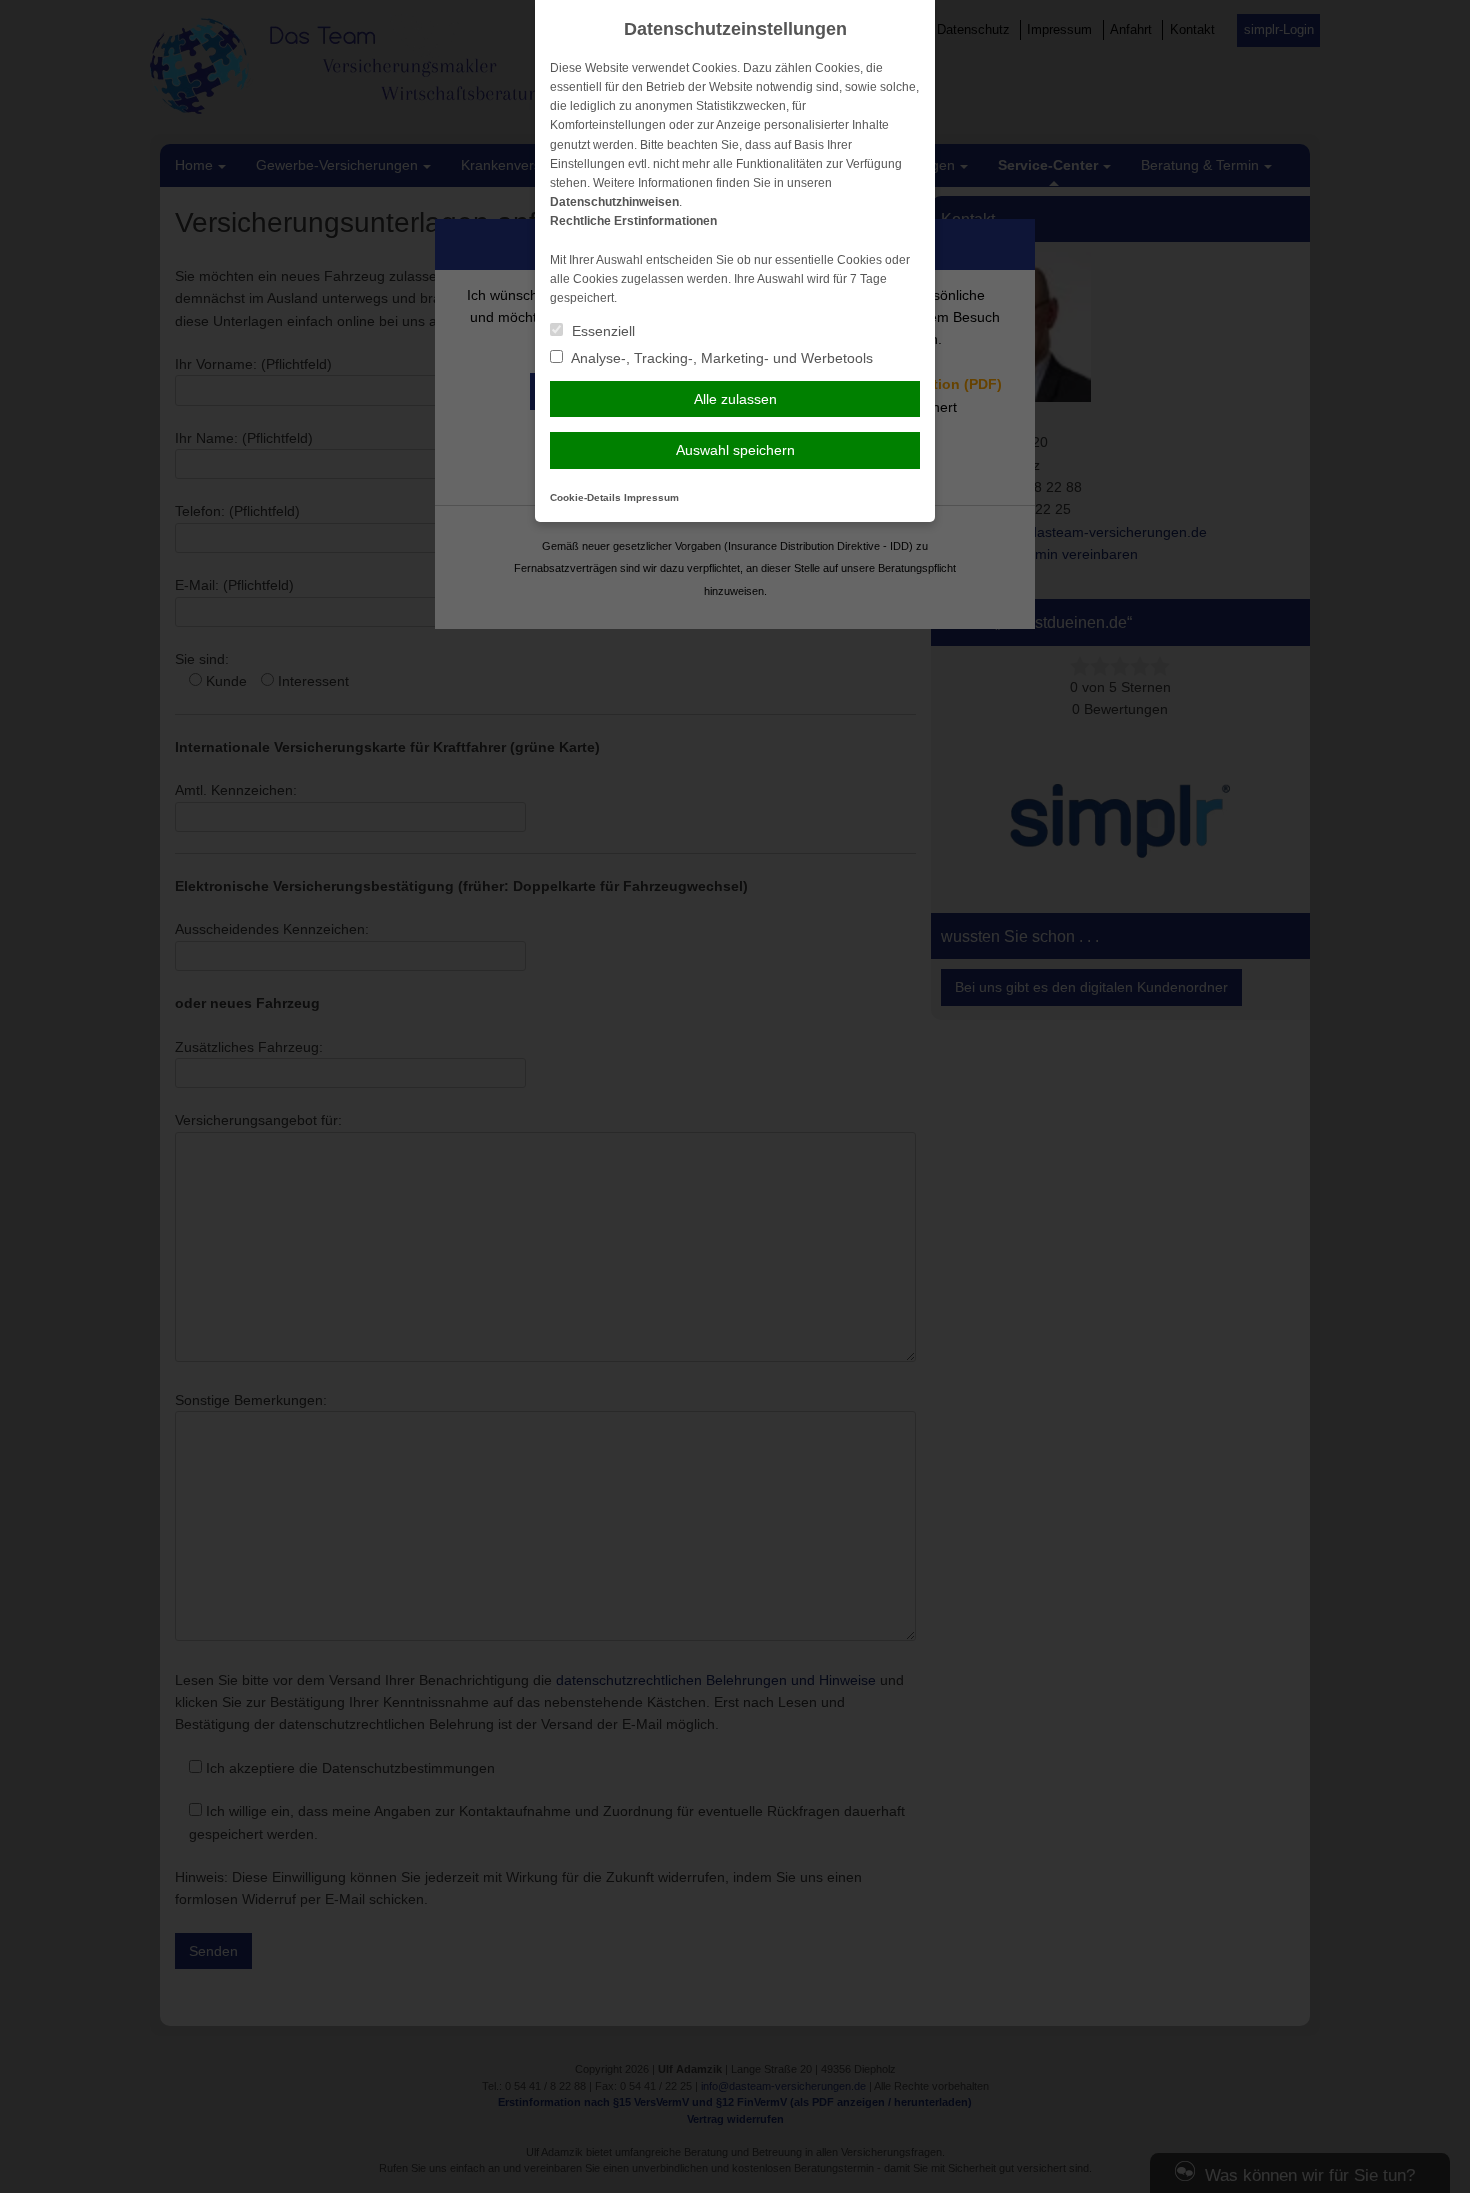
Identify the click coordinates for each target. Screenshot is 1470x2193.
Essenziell (601, 331)
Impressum (651, 497)
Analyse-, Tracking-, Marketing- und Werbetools (720, 358)
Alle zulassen (735, 399)
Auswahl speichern (735, 450)
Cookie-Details (585, 497)
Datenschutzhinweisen (614, 202)
